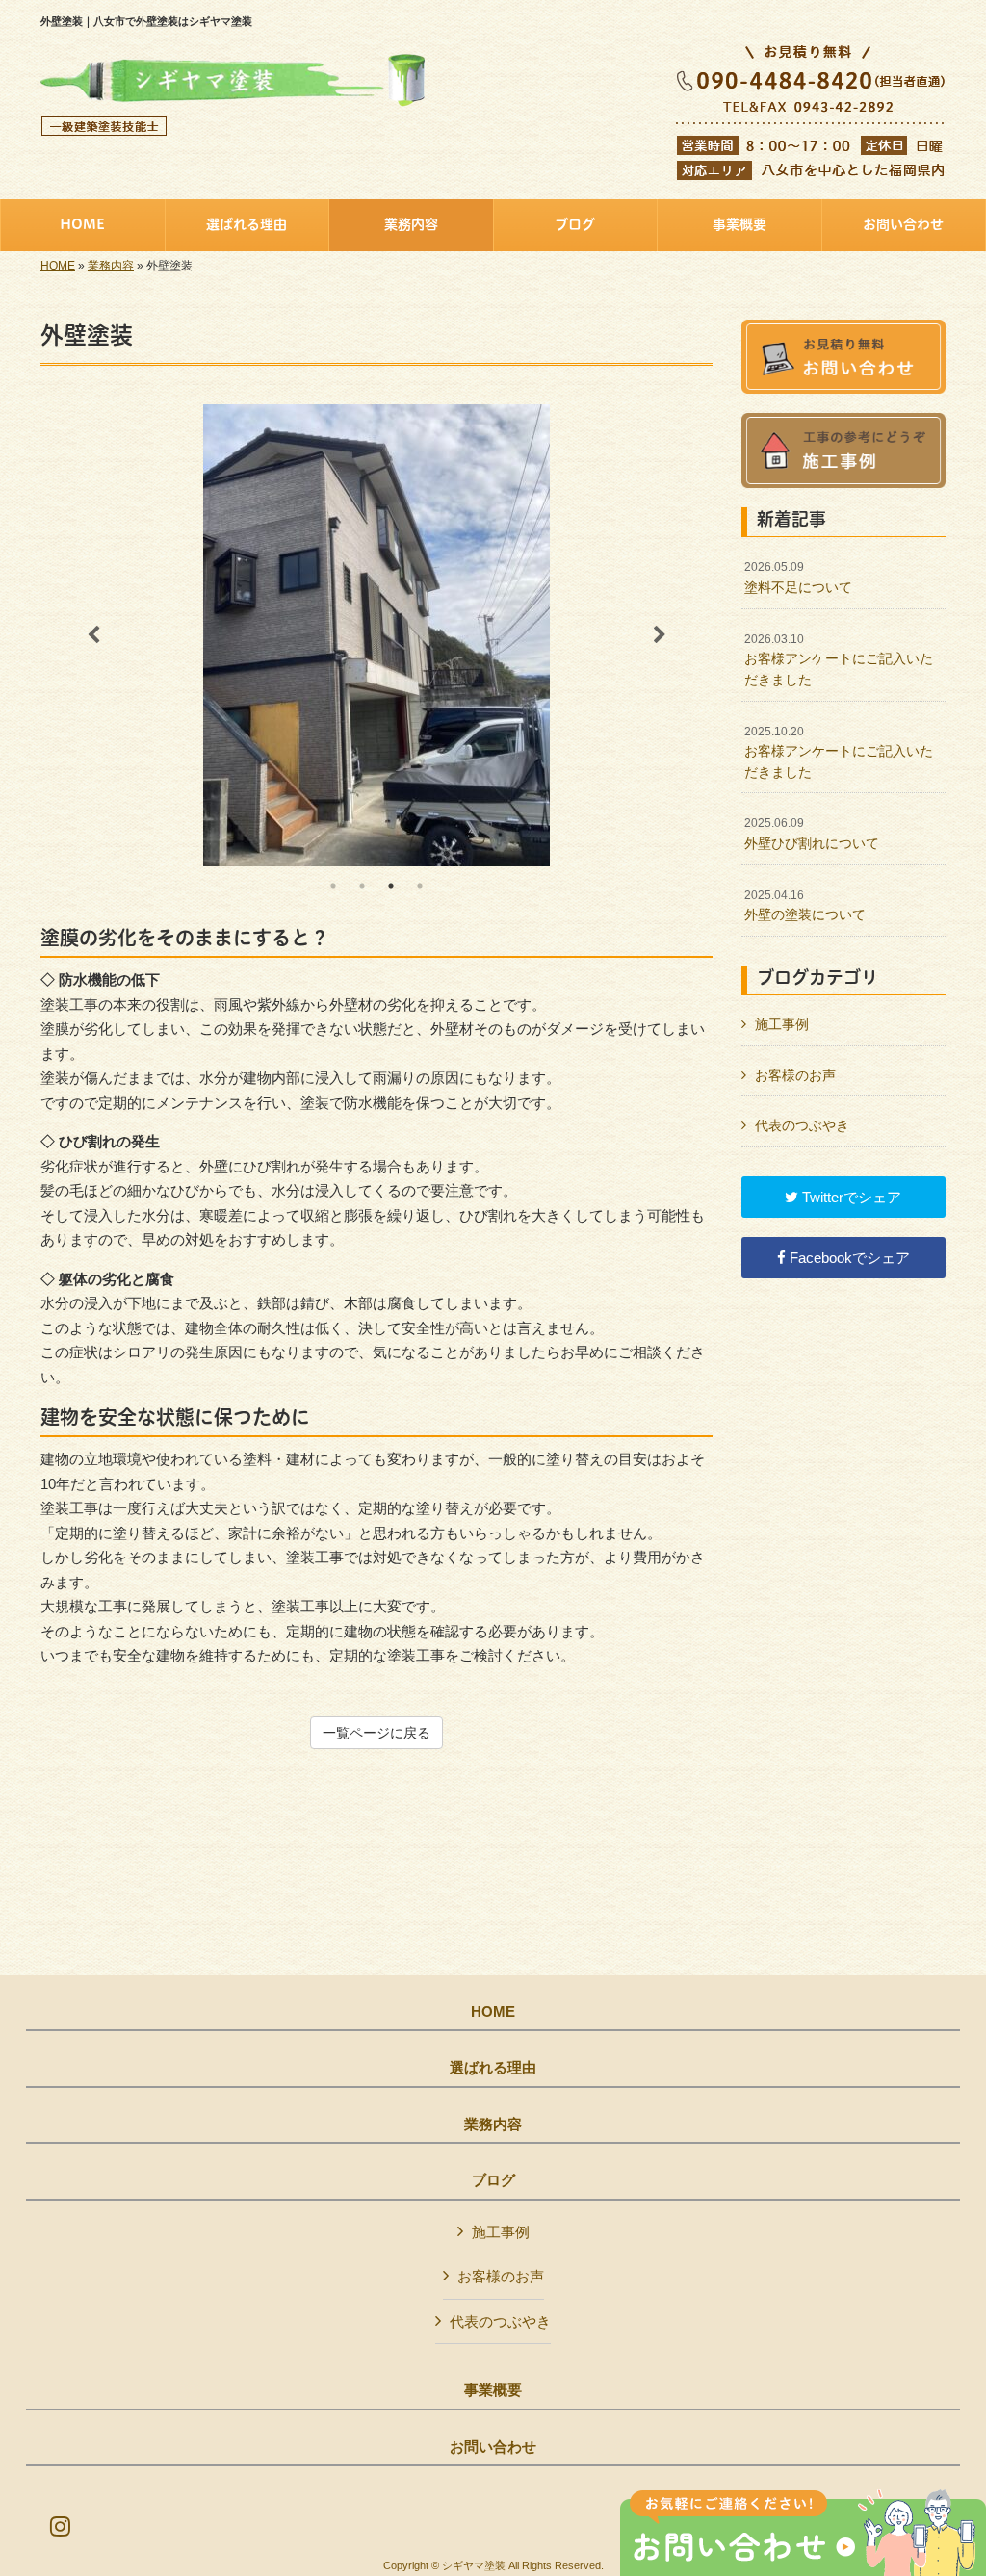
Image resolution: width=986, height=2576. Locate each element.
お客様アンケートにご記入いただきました (839, 660)
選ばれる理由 (493, 2068)
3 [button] (391, 886)
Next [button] (660, 635)
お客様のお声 (795, 1075)
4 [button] (420, 886)
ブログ (493, 2180)
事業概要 (493, 2390)
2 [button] (362, 886)
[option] (376, 635)
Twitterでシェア (850, 1197)
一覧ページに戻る (376, 1733)
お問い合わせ (493, 2447)
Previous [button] (93, 635)
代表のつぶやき (802, 1125)
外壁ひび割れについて (812, 834)
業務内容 (111, 266)
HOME (58, 266)
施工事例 (782, 1024)
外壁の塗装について (805, 906)
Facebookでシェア (848, 1258)
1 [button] (333, 886)
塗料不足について (798, 578)
